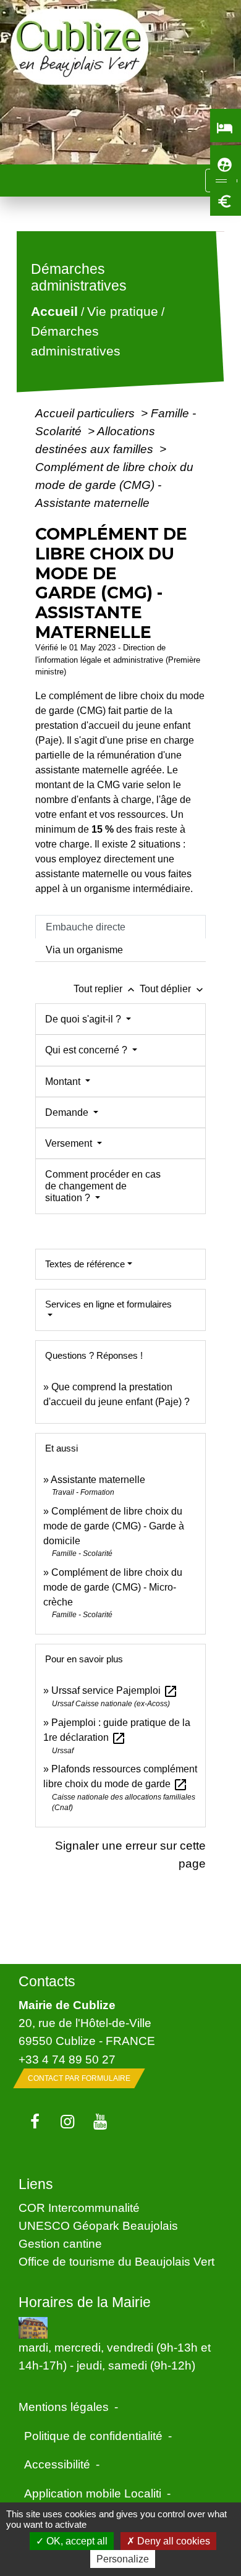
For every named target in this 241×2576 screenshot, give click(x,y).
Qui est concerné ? (87, 1050)
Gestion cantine (60, 2243)
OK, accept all (76, 2541)
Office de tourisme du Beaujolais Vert (116, 2261)
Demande (68, 1112)
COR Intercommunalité (79, 2208)
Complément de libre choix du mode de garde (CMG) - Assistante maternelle (114, 485)
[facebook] (35, 2122)
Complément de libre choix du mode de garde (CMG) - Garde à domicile (114, 1526)
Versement (70, 1143)
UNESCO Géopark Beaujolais (98, 2225)
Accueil (54, 312)
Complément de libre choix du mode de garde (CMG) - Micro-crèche (113, 1587)
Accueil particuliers (87, 413)
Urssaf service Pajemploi (115, 1690)
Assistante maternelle (98, 1480)
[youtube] (100, 2122)
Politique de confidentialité (93, 2436)
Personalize (123, 2559)
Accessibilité (57, 2464)
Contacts (47, 1981)
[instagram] (68, 2122)
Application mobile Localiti (93, 2493)
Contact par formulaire (79, 2078)
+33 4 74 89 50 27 (67, 2059)
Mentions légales (64, 2407)
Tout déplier (173, 989)
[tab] (120, 927)
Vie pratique (123, 312)
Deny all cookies (172, 2541)
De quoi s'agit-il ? (84, 1019)
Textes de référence (85, 1264)
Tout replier (105, 989)
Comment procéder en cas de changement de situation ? (103, 1186)
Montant (64, 1082)
